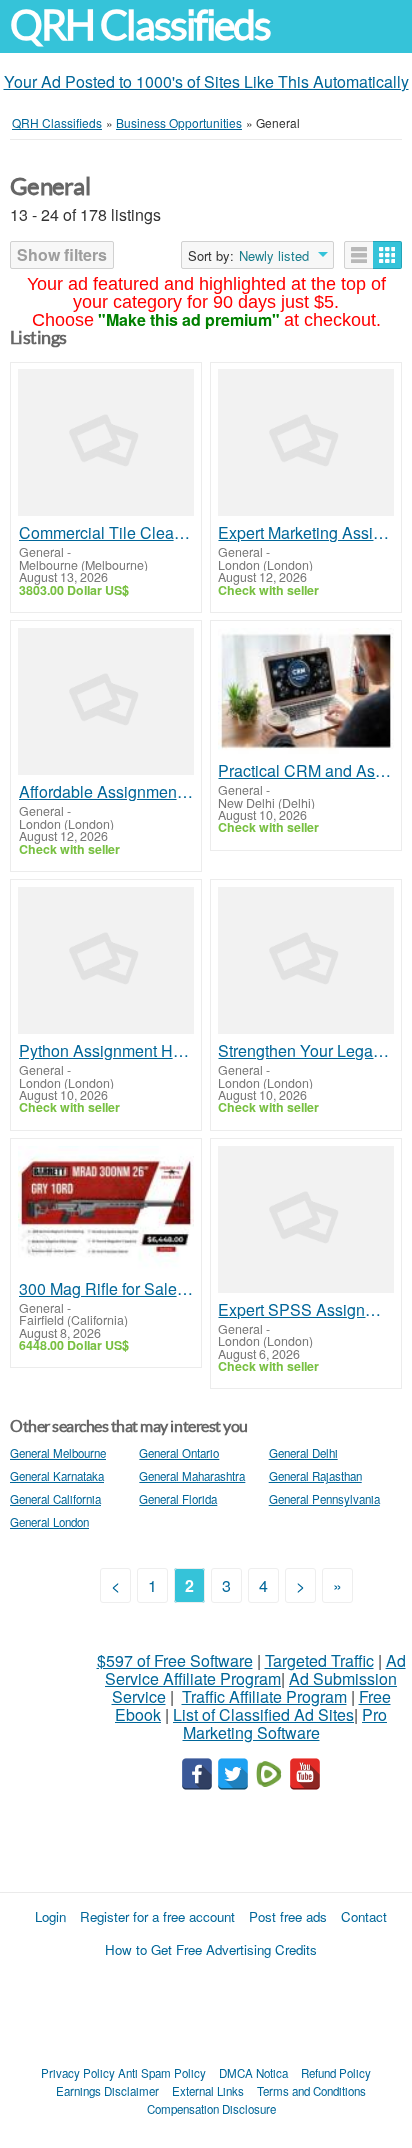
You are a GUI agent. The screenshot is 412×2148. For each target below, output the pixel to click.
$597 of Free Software (175, 1660)
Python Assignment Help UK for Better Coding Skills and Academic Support (106, 1051)
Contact (364, 1916)
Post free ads (288, 1916)
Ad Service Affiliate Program (255, 1669)
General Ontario (179, 1453)
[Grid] (387, 255)
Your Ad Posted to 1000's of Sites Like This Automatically (206, 81)
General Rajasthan (315, 1476)
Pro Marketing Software (285, 1723)
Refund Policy (336, 2073)
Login (50, 1916)
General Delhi (303, 1453)
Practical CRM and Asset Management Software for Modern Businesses (305, 771)
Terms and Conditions (311, 2091)
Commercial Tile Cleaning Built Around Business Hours (106, 533)
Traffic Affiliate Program (264, 1696)
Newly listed (274, 256)
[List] (359, 255)
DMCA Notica (253, 2073)
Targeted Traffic (319, 1660)
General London (49, 1522)
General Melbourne (58, 1453)
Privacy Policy (78, 2073)
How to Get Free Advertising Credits (211, 1949)
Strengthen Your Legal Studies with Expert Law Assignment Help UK (305, 1051)
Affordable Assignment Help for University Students (106, 792)
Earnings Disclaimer (107, 2091)
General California (55, 1499)
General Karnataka (57, 1476)
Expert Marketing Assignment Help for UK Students (305, 533)
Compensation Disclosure (211, 2109)
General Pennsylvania (324, 1499)
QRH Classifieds (140, 25)
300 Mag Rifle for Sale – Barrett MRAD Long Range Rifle (106, 1289)
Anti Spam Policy (162, 2073)
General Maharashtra (192, 1476)
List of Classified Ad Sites (263, 1714)
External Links (208, 2091)
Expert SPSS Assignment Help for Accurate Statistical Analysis (305, 1310)
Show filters (62, 254)
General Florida (178, 1499)
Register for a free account (157, 1916)
